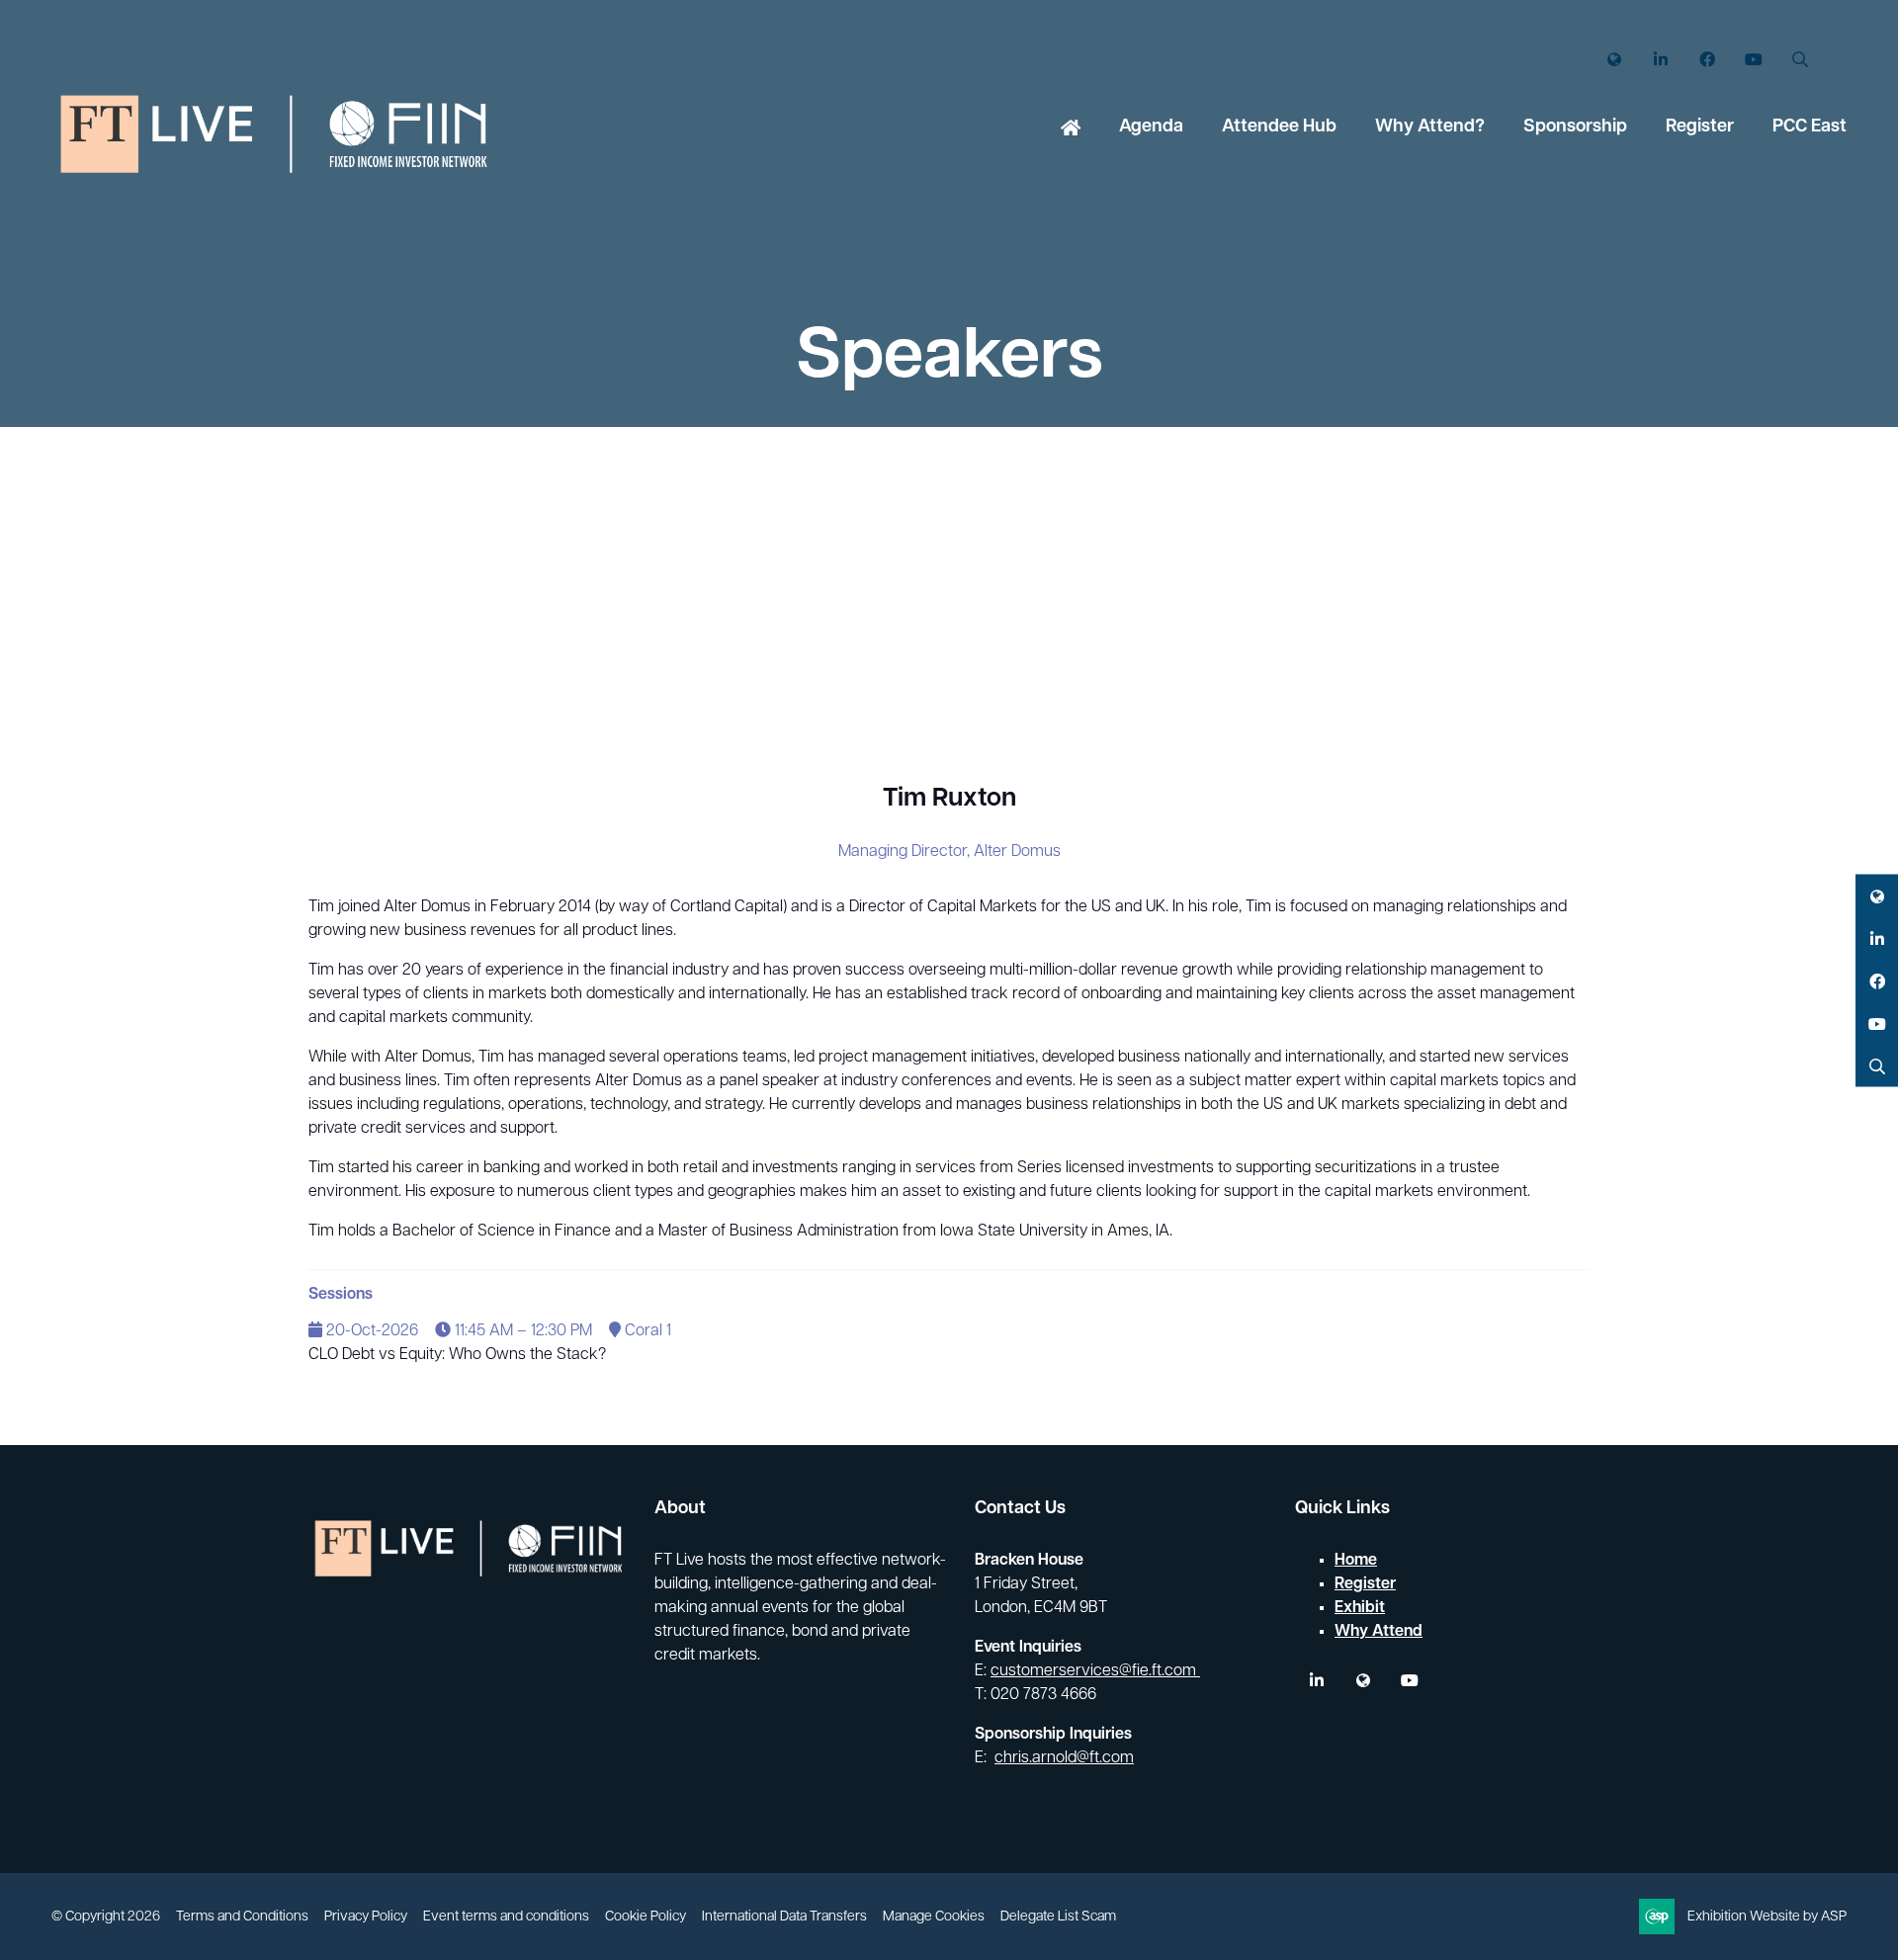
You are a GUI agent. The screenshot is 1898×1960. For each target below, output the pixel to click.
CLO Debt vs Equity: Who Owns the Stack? (457, 1355)
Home (1071, 129)
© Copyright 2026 (106, 1917)
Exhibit (1360, 1608)
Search (1800, 60)
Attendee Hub (1279, 128)
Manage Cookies (934, 1917)
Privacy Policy (366, 1917)
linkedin (1316, 1681)
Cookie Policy (646, 1917)
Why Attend (1379, 1632)
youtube (1409, 1681)
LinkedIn (1660, 60)
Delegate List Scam (1058, 1917)
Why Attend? (1430, 128)
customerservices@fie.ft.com (1095, 1671)
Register (1700, 128)
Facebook (1707, 60)
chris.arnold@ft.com (1064, 1758)
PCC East (1810, 128)
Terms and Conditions (242, 1917)
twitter (1363, 1681)
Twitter (1614, 60)
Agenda (1151, 128)
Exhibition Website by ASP (1767, 1917)
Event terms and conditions (506, 1917)
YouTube (1753, 60)
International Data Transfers (784, 1917)
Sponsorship (1575, 128)
